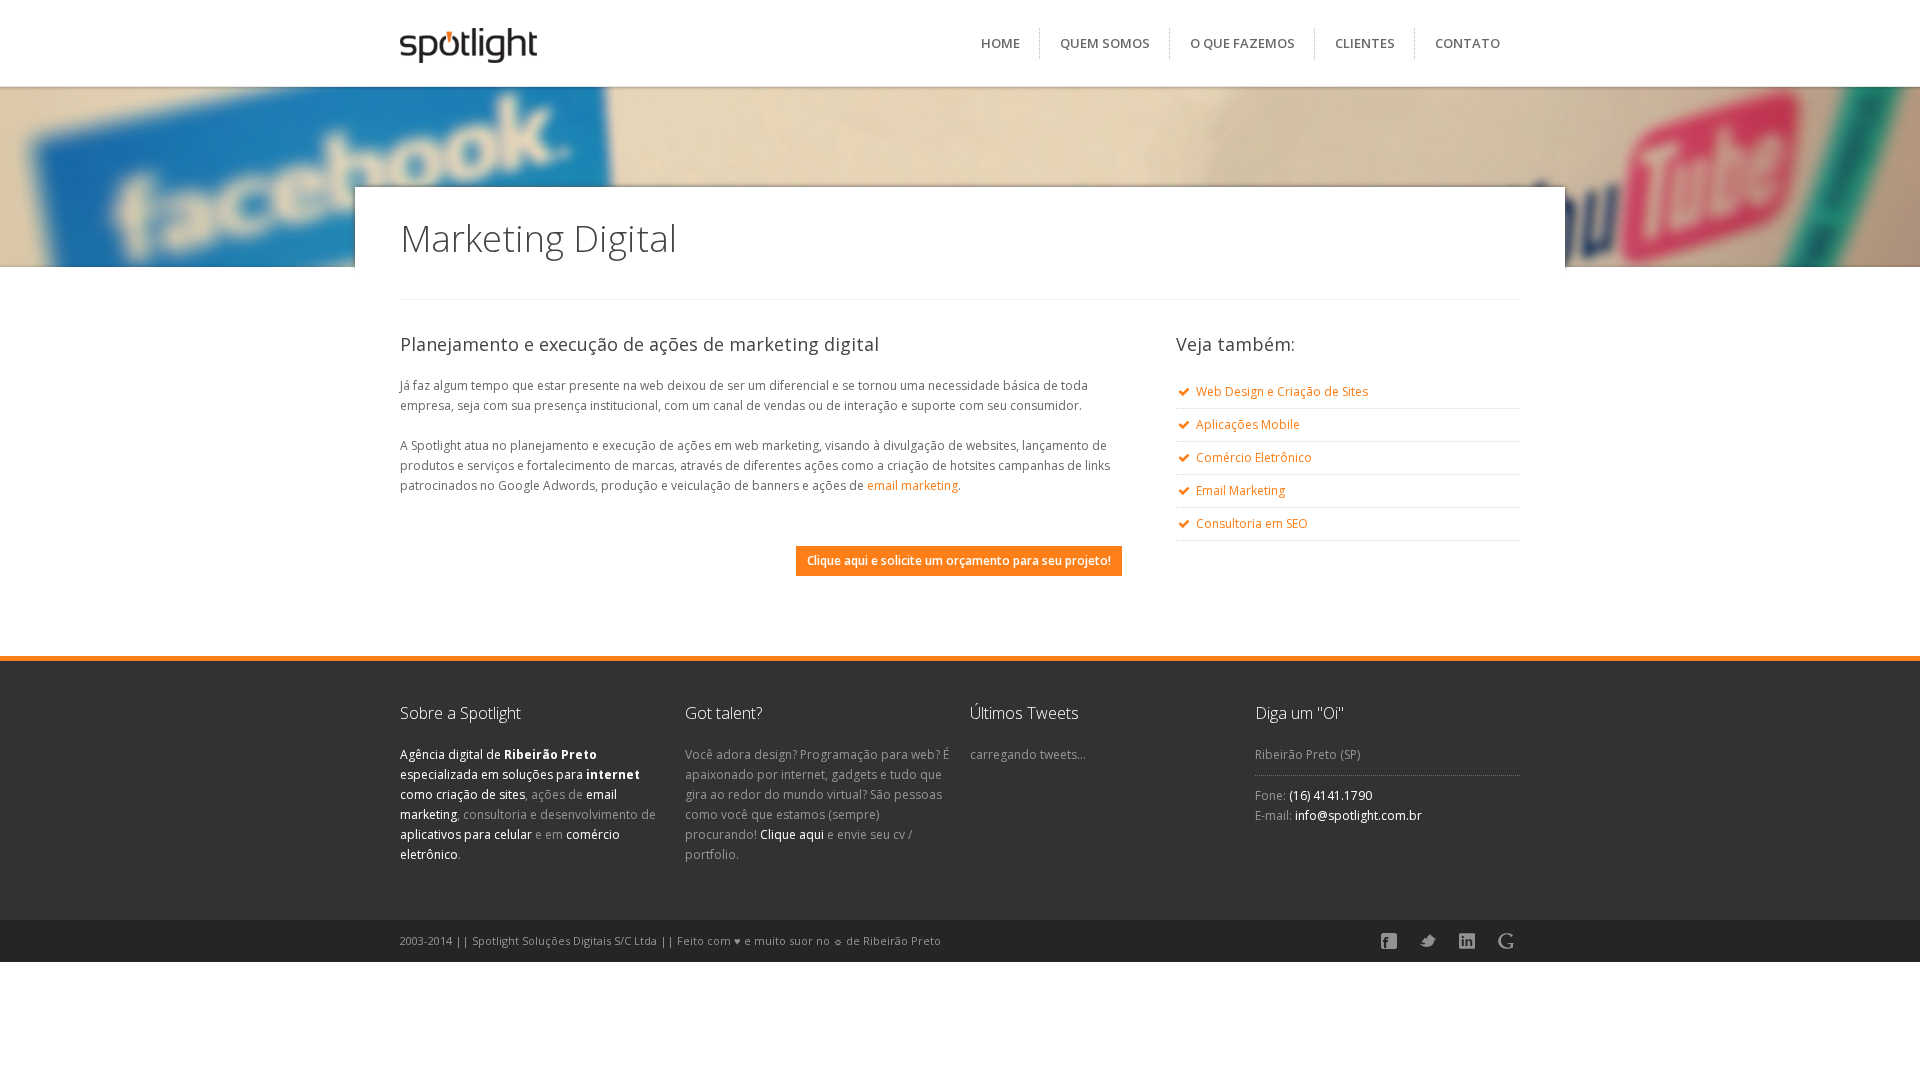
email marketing (912, 485)
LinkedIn (1467, 941)
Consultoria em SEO (1252, 523)
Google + (1506, 941)
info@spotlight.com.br (1358, 815)
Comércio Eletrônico (1254, 457)
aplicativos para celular (466, 834)
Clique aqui (792, 834)
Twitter (1428, 941)
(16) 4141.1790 (1330, 795)
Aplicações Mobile (1248, 424)
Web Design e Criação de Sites (1282, 391)
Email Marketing (1240, 490)
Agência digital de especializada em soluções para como (520, 774)
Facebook (1389, 941)
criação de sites (480, 794)
